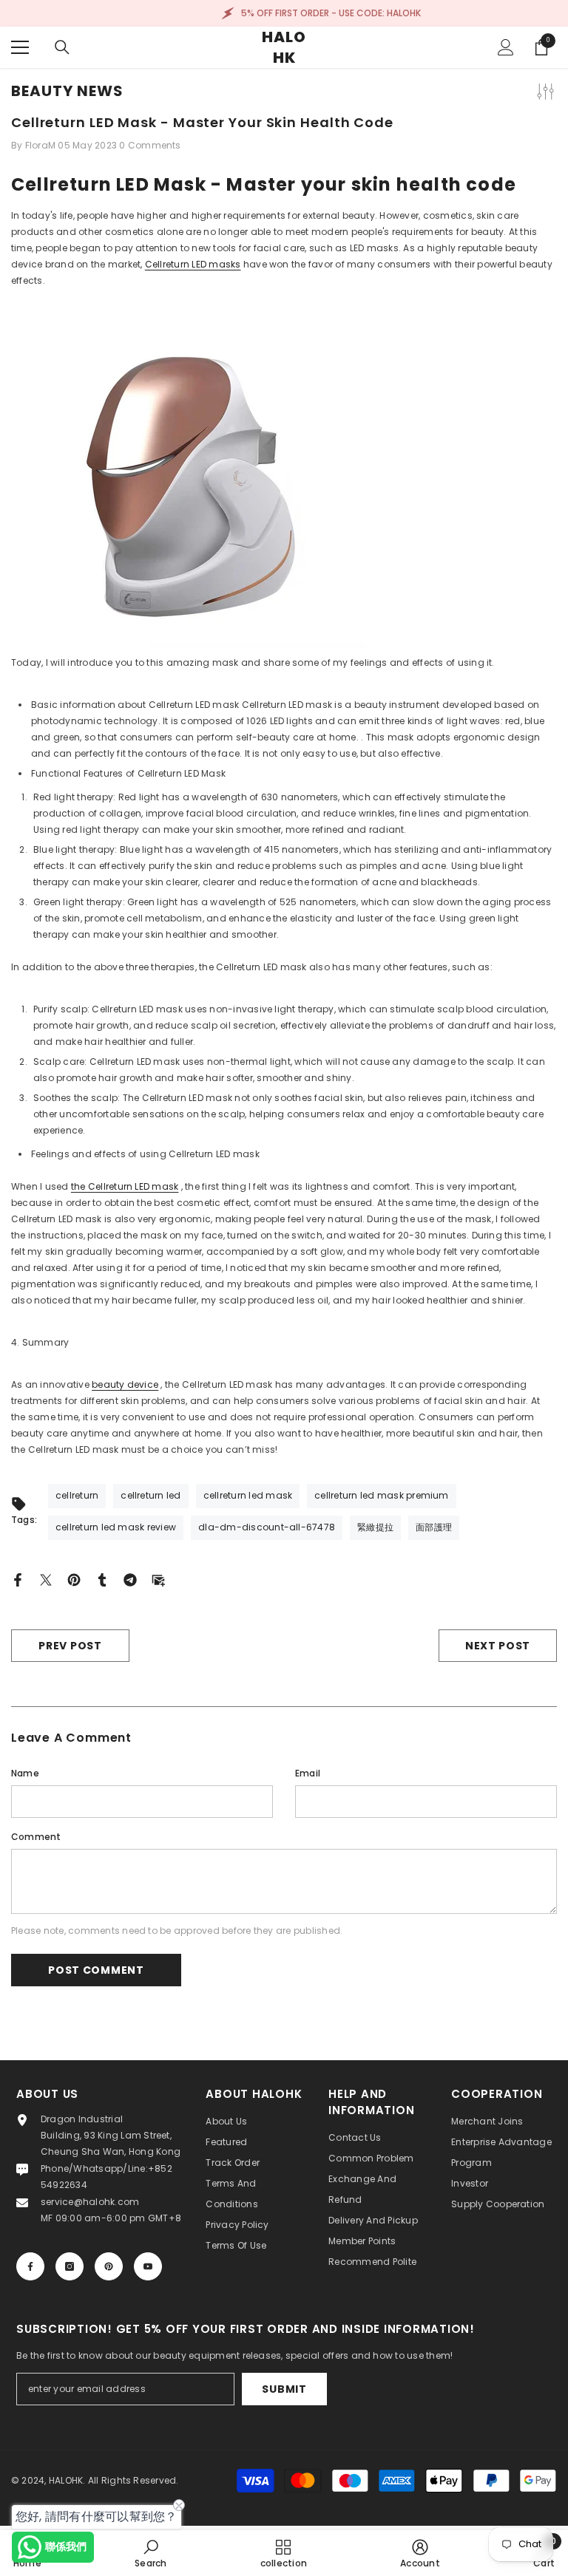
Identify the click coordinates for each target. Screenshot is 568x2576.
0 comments (150, 145)
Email (308, 1773)
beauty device (125, 1384)
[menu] (20, 47)
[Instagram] (70, 2266)
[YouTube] (148, 2266)
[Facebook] (18, 1579)
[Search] (62, 47)
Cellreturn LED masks (193, 264)
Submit (284, 2389)
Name (25, 1773)
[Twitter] (46, 1579)
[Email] (158, 1579)
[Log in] (506, 47)
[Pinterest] (74, 1579)
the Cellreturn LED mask (125, 1186)
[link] (151, 2553)
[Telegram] (130, 1579)
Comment (36, 1837)
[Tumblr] (102, 1579)
